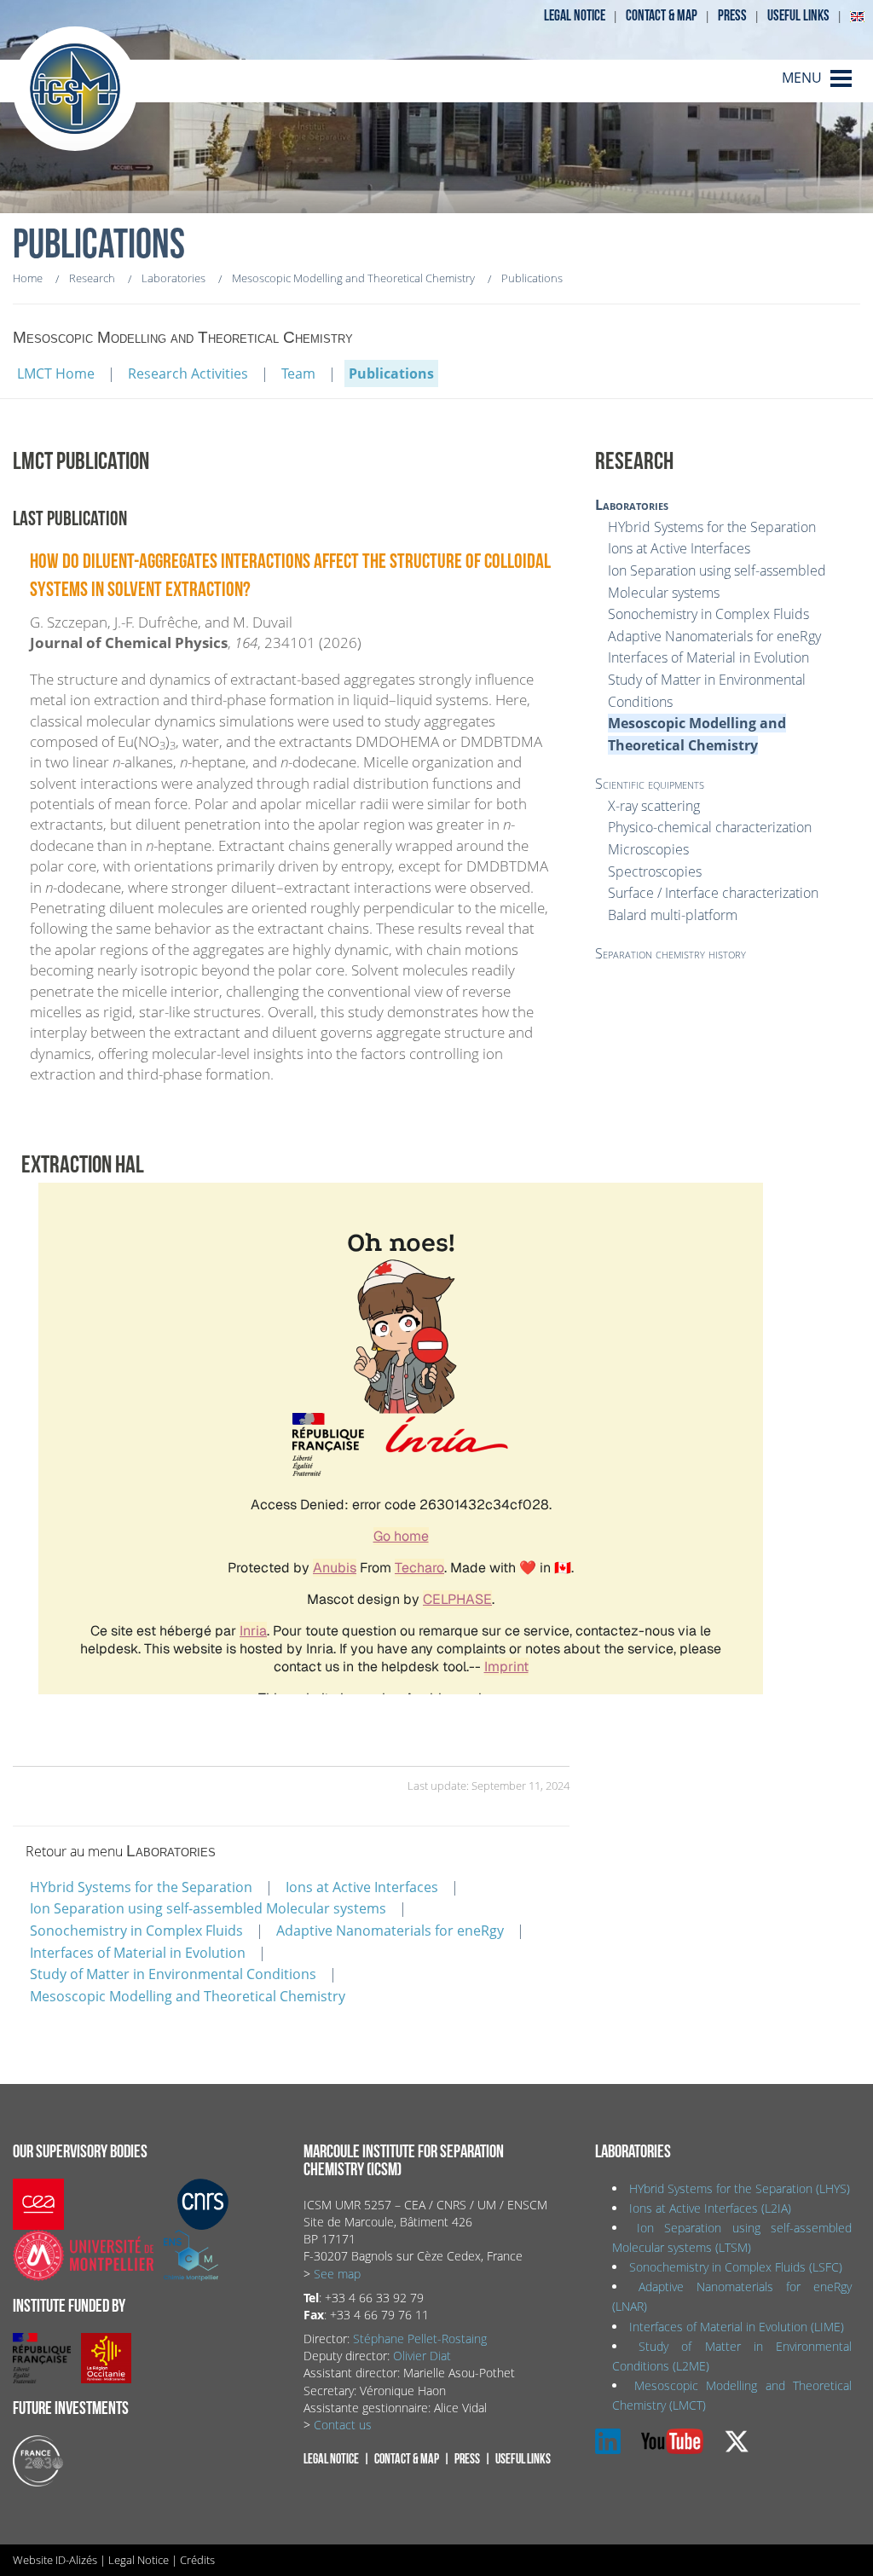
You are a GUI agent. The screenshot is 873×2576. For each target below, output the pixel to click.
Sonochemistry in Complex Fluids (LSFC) (736, 2267)
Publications (391, 373)
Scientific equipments (650, 784)
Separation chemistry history (671, 953)
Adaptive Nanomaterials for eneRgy (390, 1931)
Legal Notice (139, 2560)
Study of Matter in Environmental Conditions (173, 1974)
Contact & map (662, 16)
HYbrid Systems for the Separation (141, 1887)
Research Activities (188, 373)
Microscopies (648, 849)
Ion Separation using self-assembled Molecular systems (208, 1908)
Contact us (343, 2425)
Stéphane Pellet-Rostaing (420, 2339)
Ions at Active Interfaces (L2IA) (710, 2208)
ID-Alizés (76, 2560)
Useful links (798, 16)
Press (732, 16)
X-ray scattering (654, 806)
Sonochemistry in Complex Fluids (136, 1931)
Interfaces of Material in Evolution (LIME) (737, 2327)
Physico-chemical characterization (710, 827)
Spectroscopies (655, 871)
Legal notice (575, 16)
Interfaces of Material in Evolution (138, 1953)
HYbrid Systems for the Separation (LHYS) (740, 2188)
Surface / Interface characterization (713, 893)
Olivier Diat (422, 2356)
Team (298, 373)
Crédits (197, 2560)
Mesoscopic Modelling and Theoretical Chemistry (188, 1996)
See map (337, 2274)
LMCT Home (56, 373)
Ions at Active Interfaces (362, 1887)
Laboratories (632, 505)
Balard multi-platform (673, 915)
